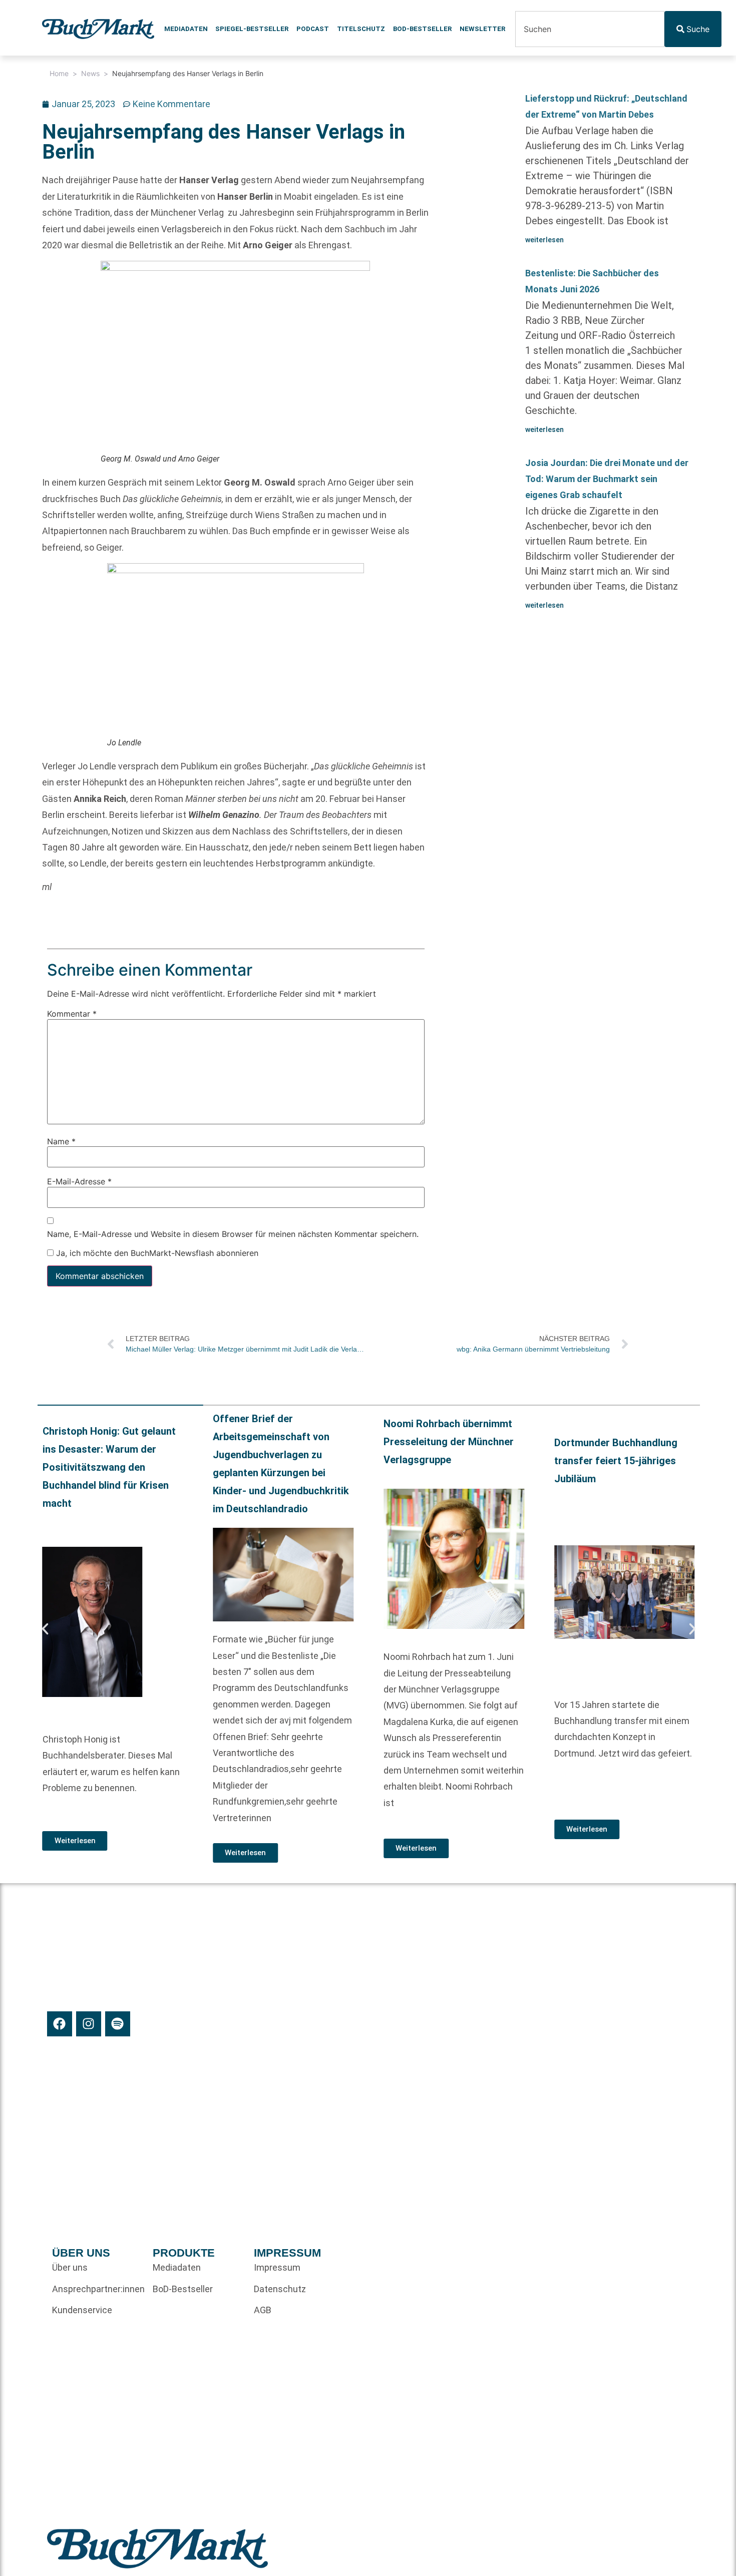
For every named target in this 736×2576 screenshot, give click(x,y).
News (90, 73)
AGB (263, 2310)
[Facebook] (60, 2024)
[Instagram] (89, 2024)
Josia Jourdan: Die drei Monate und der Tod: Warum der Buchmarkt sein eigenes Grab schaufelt (607, 479)
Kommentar (72, 1014)
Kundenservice (82, 2310)
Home (59, 73)
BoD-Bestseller (422, 29)
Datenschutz (280, 2289)
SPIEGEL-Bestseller (252, 29)
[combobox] (590, 29)
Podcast (313, 29)
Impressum (277, 2267)
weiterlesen (544, 240)
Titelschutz (361, 29)
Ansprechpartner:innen (98, 2289)
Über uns (70, 2267)
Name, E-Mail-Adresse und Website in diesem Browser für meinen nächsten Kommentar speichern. (233, 1233)
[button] (45, 1629)
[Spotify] (118, 2024)
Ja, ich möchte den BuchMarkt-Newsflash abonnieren (156, 1253)
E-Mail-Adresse (79, 1181)
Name (61, 1141)
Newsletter (482, 29)
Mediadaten (186, 29)
